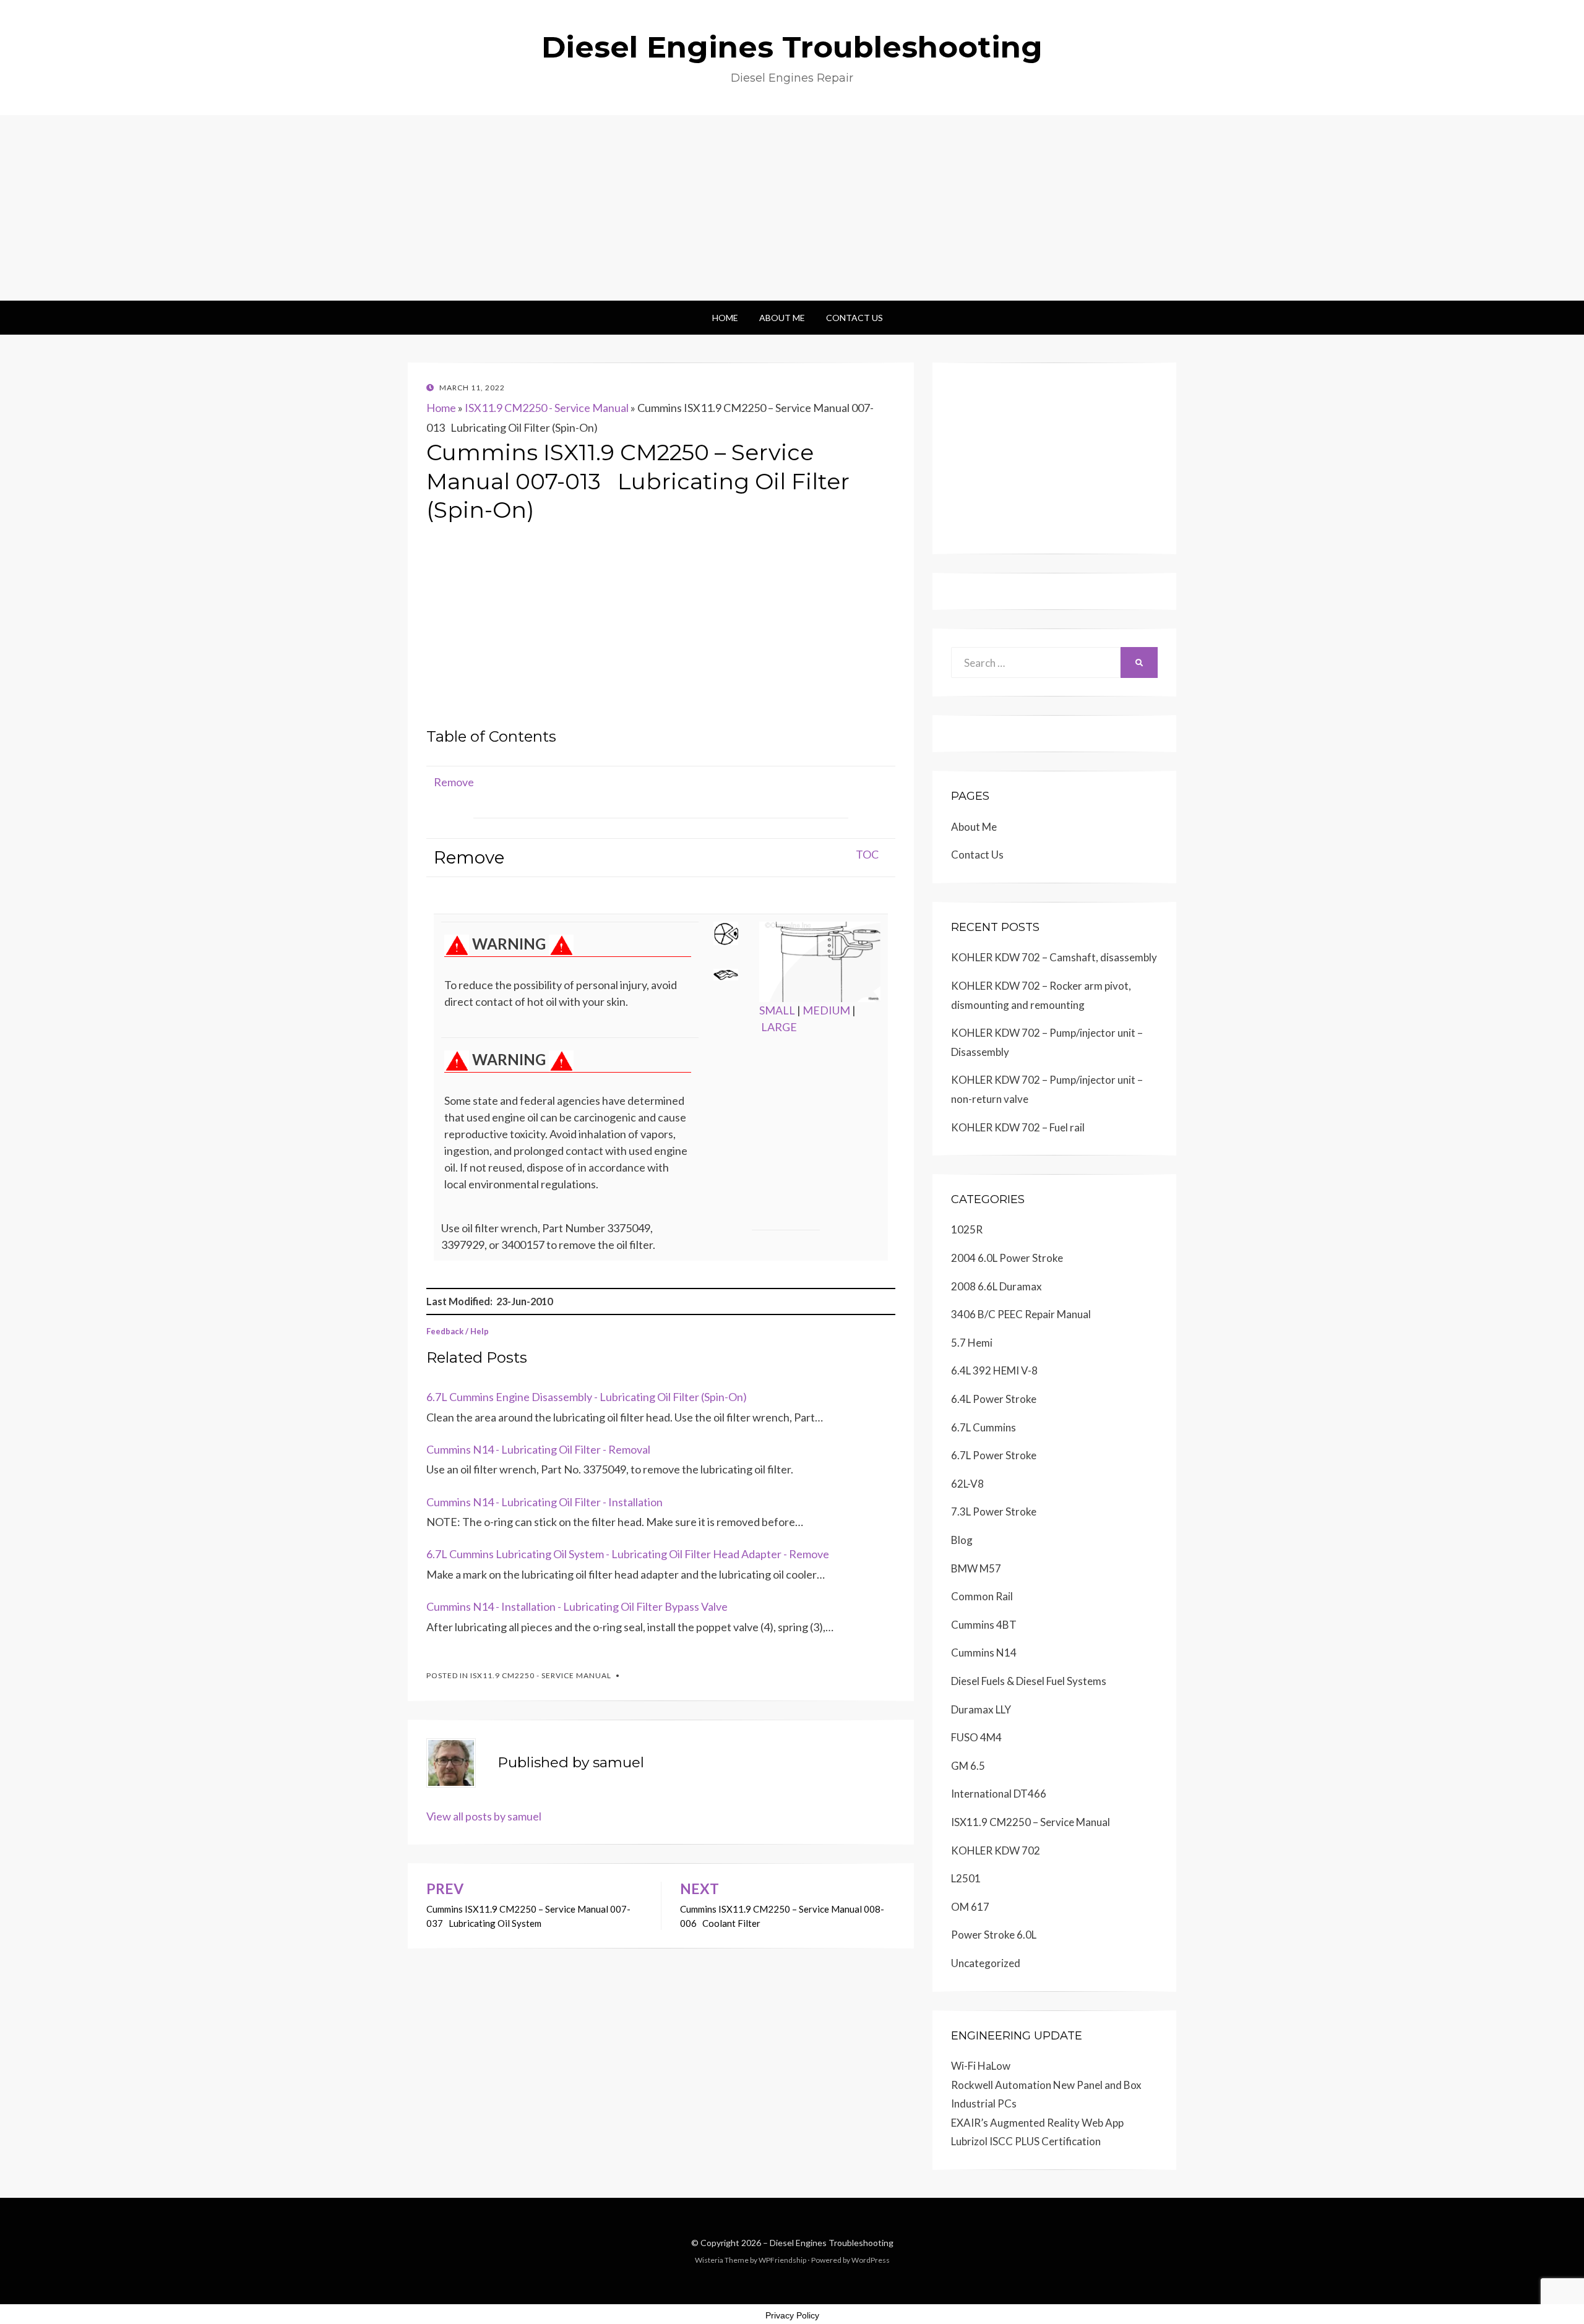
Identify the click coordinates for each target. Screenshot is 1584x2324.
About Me (782, 318)
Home (725, 318)
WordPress (871, 2260)
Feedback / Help (458, 1331)
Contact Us (854, 318)
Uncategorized (986, 1963)
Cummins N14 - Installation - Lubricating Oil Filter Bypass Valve (577, 1606)
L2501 (966, 1878)
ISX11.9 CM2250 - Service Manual (547, 408)
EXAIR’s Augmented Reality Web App (1037, 2123)
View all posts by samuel (484, 1816)
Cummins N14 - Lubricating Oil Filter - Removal (538, 1449)
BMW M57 (976, 1568)
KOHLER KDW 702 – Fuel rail (1018, 1127)
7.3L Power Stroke (994, 1511)
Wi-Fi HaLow (981, 2066)
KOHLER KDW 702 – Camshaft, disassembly (1054, 957)
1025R (967, 1229)
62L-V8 (967, 1484)
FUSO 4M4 (976, 1737)
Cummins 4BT (984, 1625)
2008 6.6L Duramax (996, 1286)
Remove (454, 782)
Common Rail (982, 1596)
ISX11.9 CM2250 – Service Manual (1031, 1822)
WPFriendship (782, 2260)
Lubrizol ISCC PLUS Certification (1026, 2141)
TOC (867, 854)
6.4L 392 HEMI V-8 (994, 1370)
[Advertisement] (792, 208)
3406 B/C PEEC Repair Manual (1021, 1314)
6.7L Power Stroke (994, 1455)
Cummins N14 (984, 1653)
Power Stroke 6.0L (994, 1935)
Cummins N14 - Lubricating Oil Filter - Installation (544, 1502)
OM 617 (970, 1907)
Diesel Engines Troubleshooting (792, 47)
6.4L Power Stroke (994, 1399)
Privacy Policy (792, 2315)
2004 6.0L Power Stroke (1007, 1258)
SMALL (777, 1010)
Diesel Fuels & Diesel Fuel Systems (1029, 1681)
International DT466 (999, 1794)
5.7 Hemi (972, 1343)
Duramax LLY (981, 1709)
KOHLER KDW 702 (996, 1850)
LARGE (779, 1027)
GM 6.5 (968, 1766)
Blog (962, 1540)
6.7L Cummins (984, 1427)
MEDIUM (826, 1010)
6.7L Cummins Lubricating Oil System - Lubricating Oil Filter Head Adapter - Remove (628, 1554)
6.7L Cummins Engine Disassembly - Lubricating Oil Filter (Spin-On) (587, 1397)
